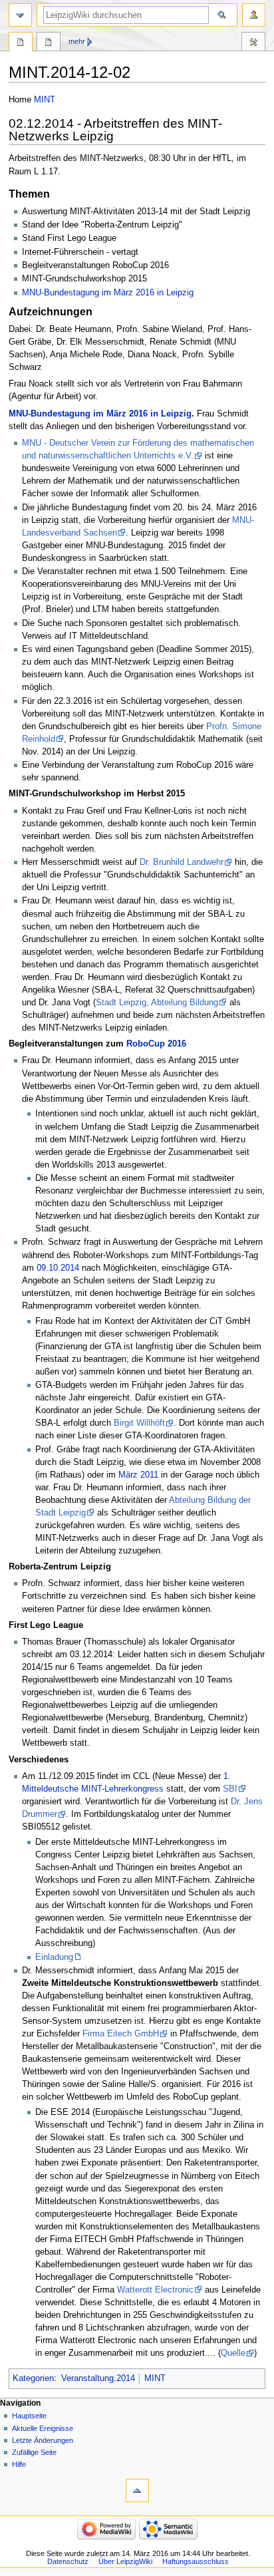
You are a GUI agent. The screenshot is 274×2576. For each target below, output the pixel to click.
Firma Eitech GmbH (121, 2034)
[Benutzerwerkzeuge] (254, 15)
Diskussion (49, 43)
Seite (21, 43)
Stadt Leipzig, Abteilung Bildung (157, 1003)
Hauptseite (29, 2416)
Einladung (54, 1957)
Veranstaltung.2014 (98, 2378)
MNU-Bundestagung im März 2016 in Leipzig (108, 293)
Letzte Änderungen (43, 2440)
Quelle (233, 2353)
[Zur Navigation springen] (20, 15)
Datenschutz (68, 2561)
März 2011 (138, 1475)
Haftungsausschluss (196, 2561)
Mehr (77, 41)
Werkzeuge (253, 43)
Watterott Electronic (155, 2290)
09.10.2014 (58, 1268)
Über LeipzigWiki (125, 2561)
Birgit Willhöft (139, 1423)
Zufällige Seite (34, 2452)
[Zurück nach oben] (137, 2491)
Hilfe (19, 2464)
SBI (230, 1789)
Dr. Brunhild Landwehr (182, 862)
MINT (45, 100)
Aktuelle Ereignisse (43, 2428)
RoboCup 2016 (156, 1044)
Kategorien (33, 2378)
